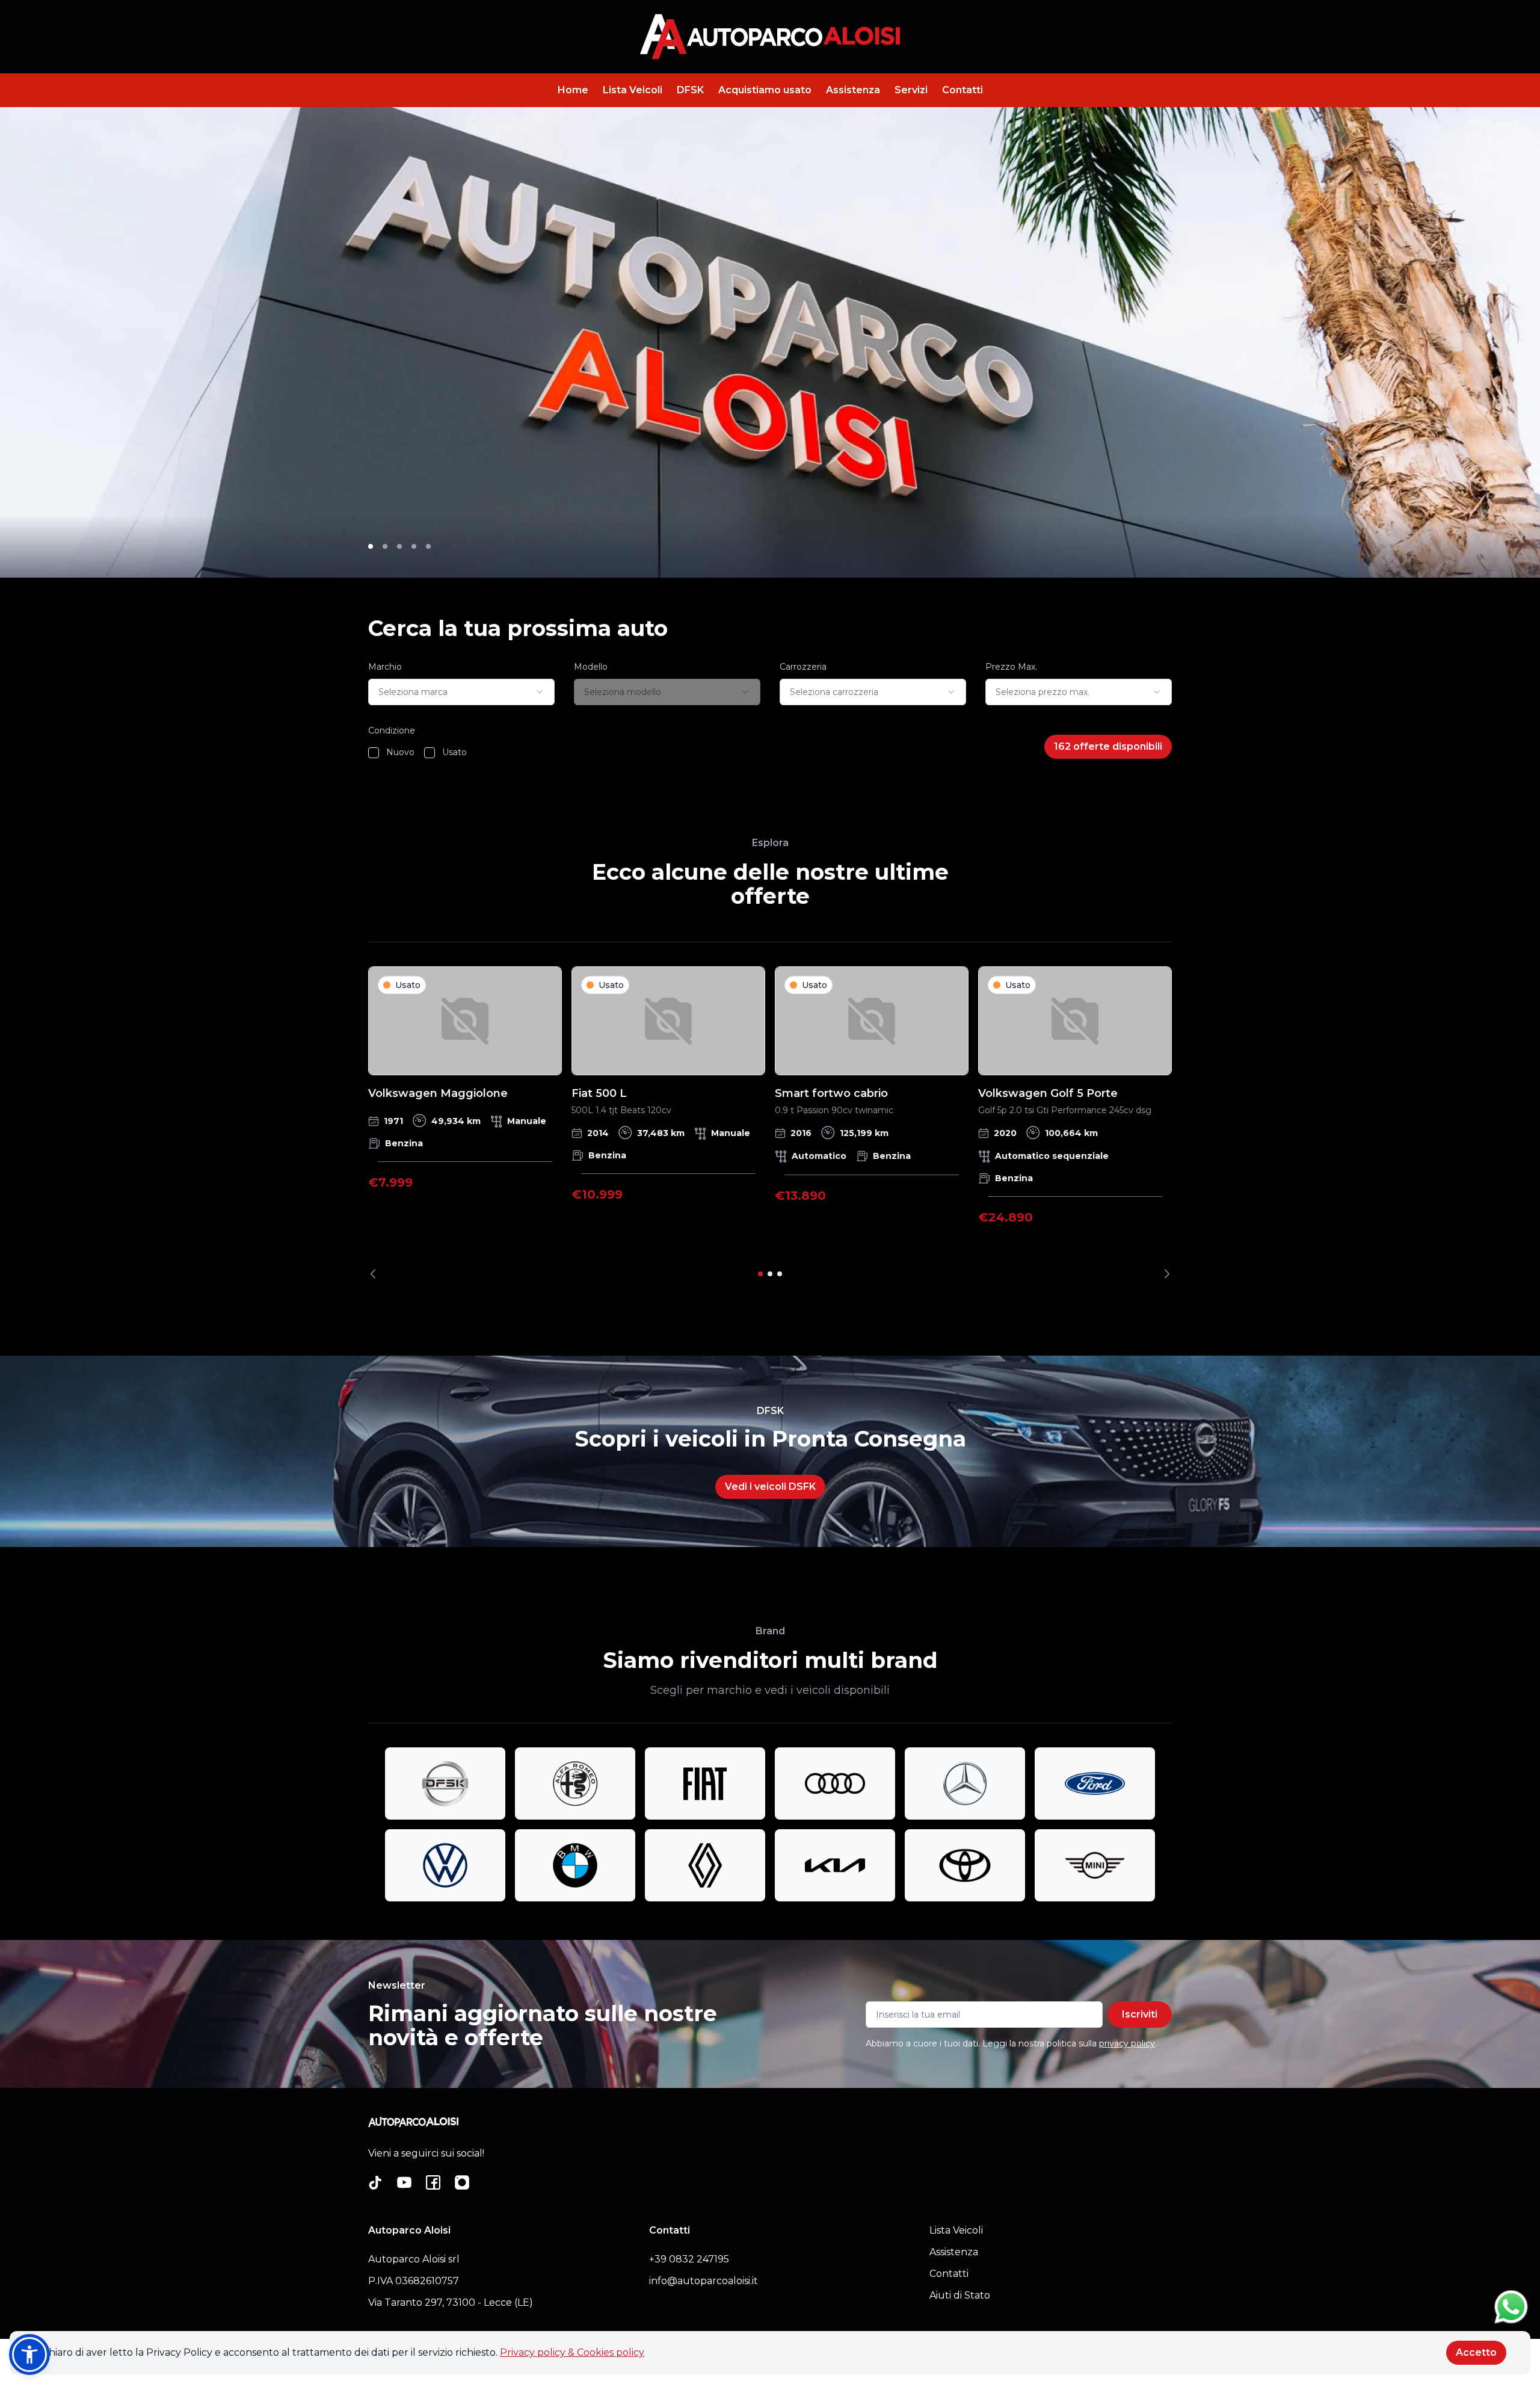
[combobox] (461, 692)
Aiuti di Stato (960, 2295)
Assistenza (853, 90)
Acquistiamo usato (765, 90)
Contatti (962, 90)
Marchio (385, 667)
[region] (770, 1123)
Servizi (911, 90)
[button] (29, 2355)
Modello (591, 667)
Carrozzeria (803, 667)
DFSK (690, 90)
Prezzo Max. (1011, 667)
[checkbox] (374, 753)
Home (573, 90)
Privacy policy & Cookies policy (572, 2352)
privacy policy (1127, 2043)
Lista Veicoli (633, 90)
